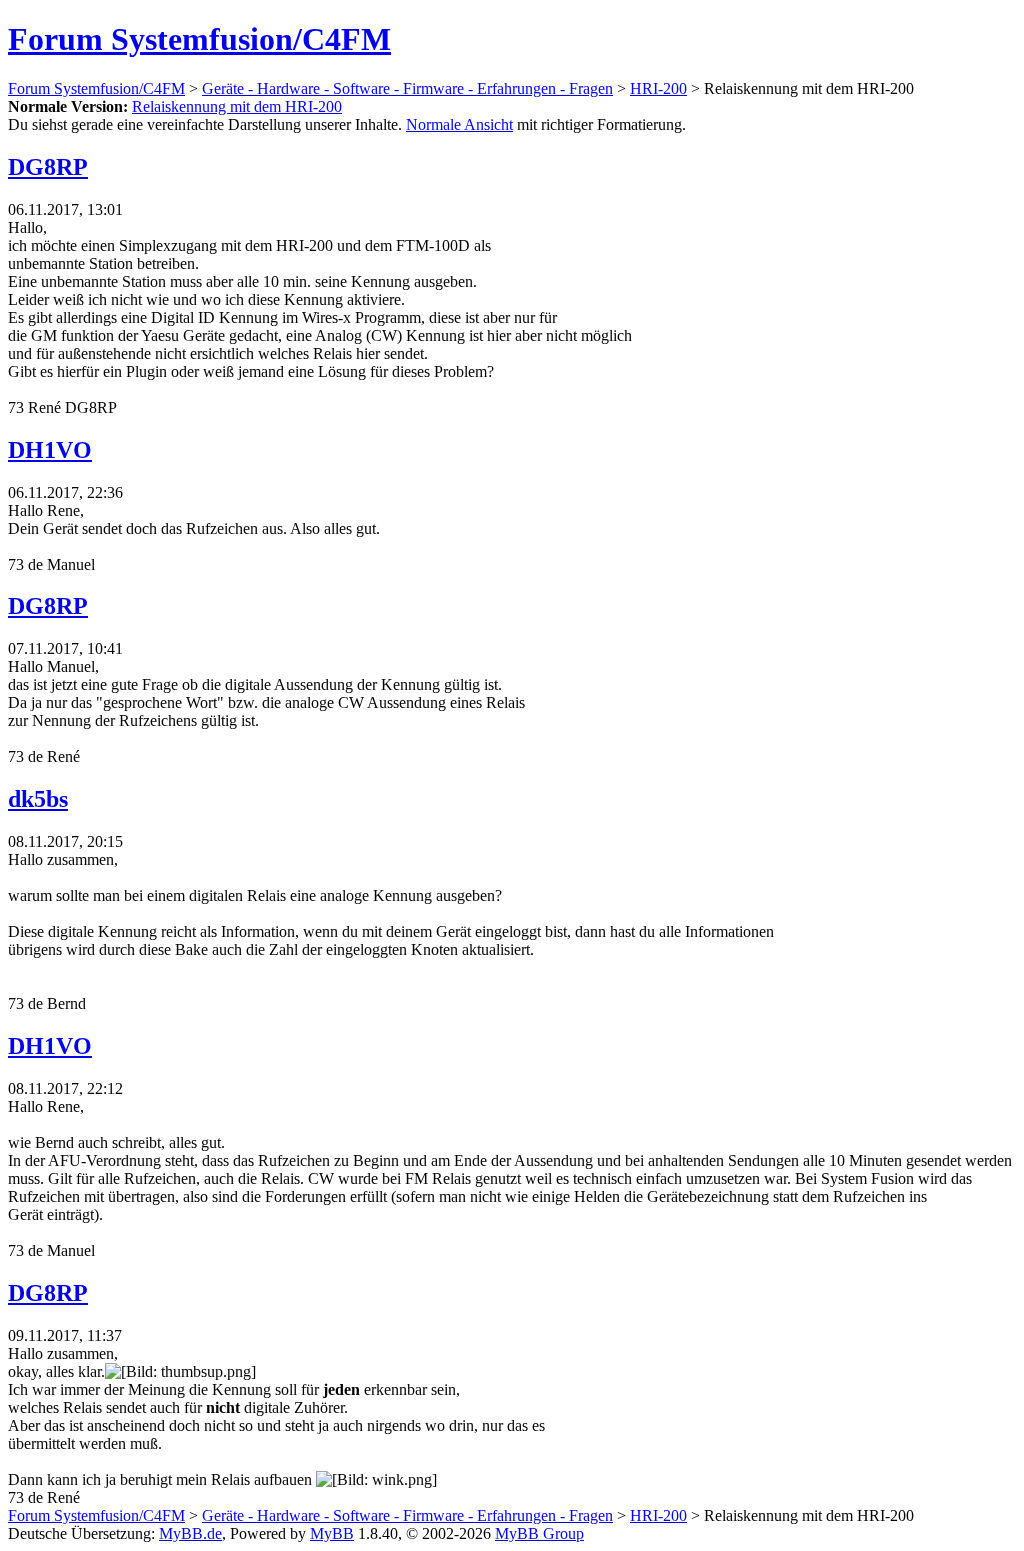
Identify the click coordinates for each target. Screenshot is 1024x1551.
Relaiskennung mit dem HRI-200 (237, 106)
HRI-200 (658, 88)
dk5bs (38, 799)
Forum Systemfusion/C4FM (199, 39)
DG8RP (48, 167)
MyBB (332, 1533)
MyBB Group (539, 1533)
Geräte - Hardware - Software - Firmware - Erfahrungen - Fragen (407, 88)
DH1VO (50, 450)
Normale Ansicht (459, 124)
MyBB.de (190, 1533)
